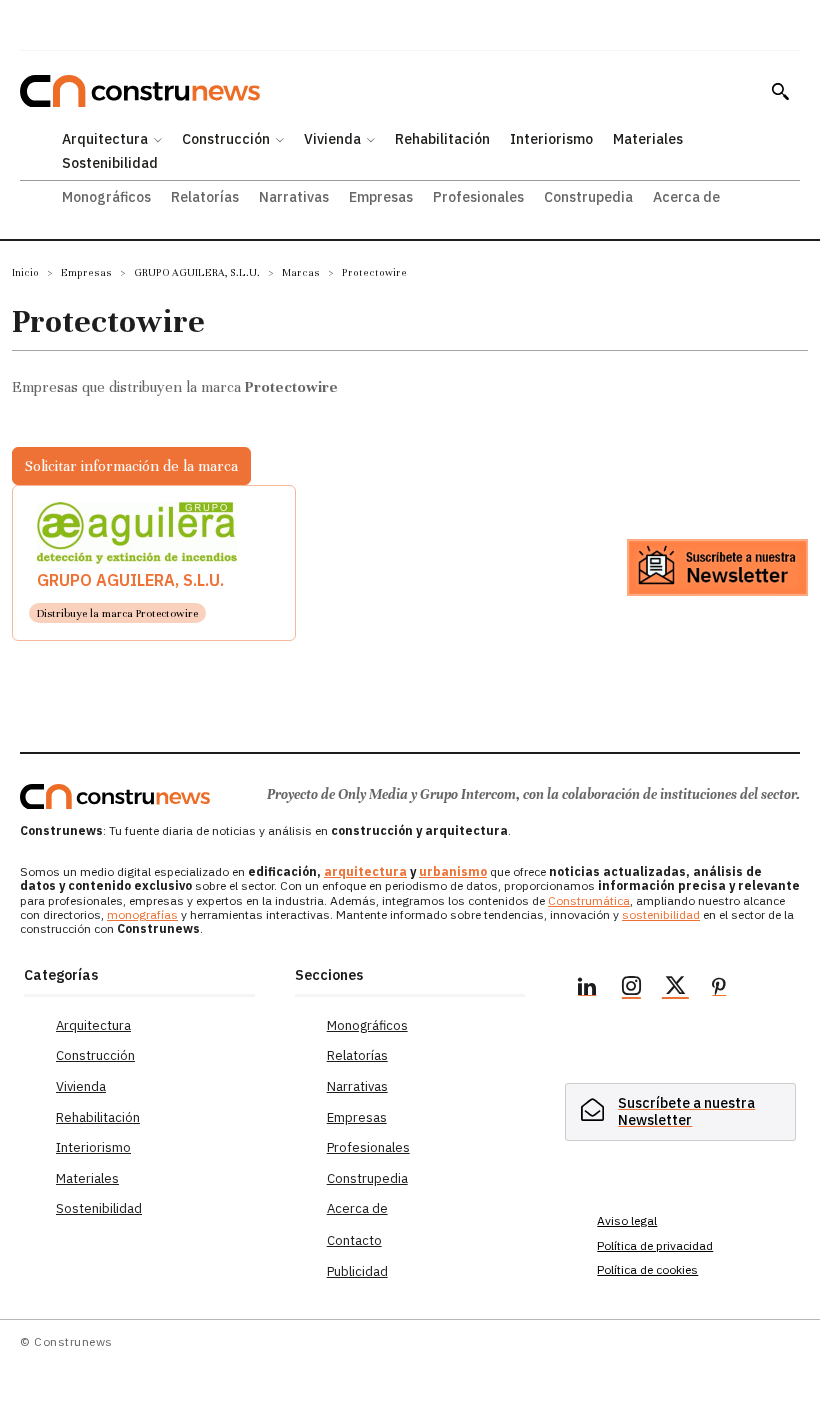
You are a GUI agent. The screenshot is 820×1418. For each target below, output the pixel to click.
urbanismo (453, 871)
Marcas (301, 272)
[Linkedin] (587, 989)
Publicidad (357, 1271)
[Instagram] (631, 989)
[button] (780, 91)
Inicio (25, 272)
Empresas (86, 272)
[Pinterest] (719, 989)
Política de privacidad (655, 1245)
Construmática (589, 900)
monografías (142, 914)
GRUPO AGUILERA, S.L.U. (197, 272)
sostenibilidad (661, 914)
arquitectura (365, 871)
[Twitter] (675, 989)
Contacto (354, 1240)
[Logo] (115, 797)
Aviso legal (627, 1220)
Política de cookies (647, 1269)
